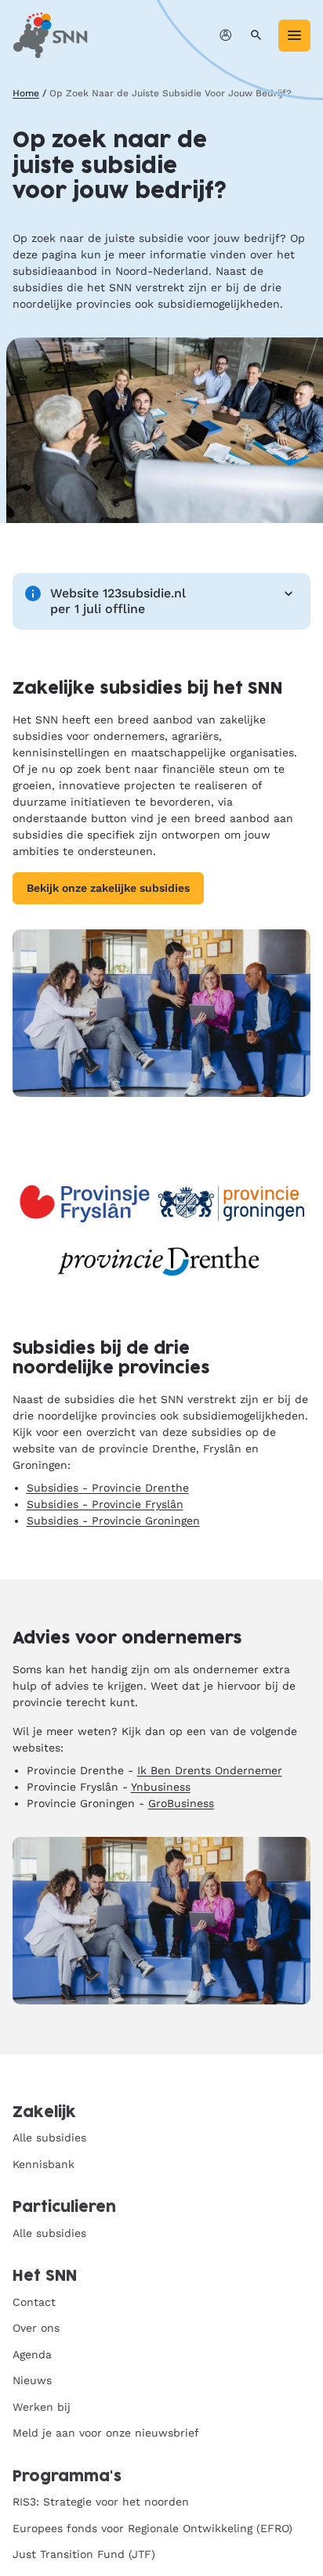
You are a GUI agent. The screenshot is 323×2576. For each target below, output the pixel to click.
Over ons (36, 2328)
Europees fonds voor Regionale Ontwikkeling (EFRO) (152, 2528)
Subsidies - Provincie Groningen (113, 1521)
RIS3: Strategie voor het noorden (101, 2502)
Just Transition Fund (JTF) (84, 2554)
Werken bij (42, 2407)
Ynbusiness (161, 1787)
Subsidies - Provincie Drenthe (108, 1488)
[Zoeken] (256, 36)
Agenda (32, 2354)
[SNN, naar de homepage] (50, 35)
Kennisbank (44, 2164)
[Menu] (294, 36)
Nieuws (32, 2380)
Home (26, 93)
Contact (34, 2302)
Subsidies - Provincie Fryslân (105, 1504)
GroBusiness (181, 1803)
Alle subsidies (49, 2138)
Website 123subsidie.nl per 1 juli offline (118, 601)
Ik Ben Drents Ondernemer (210, 1770)
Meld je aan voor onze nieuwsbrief (106, 2433)
